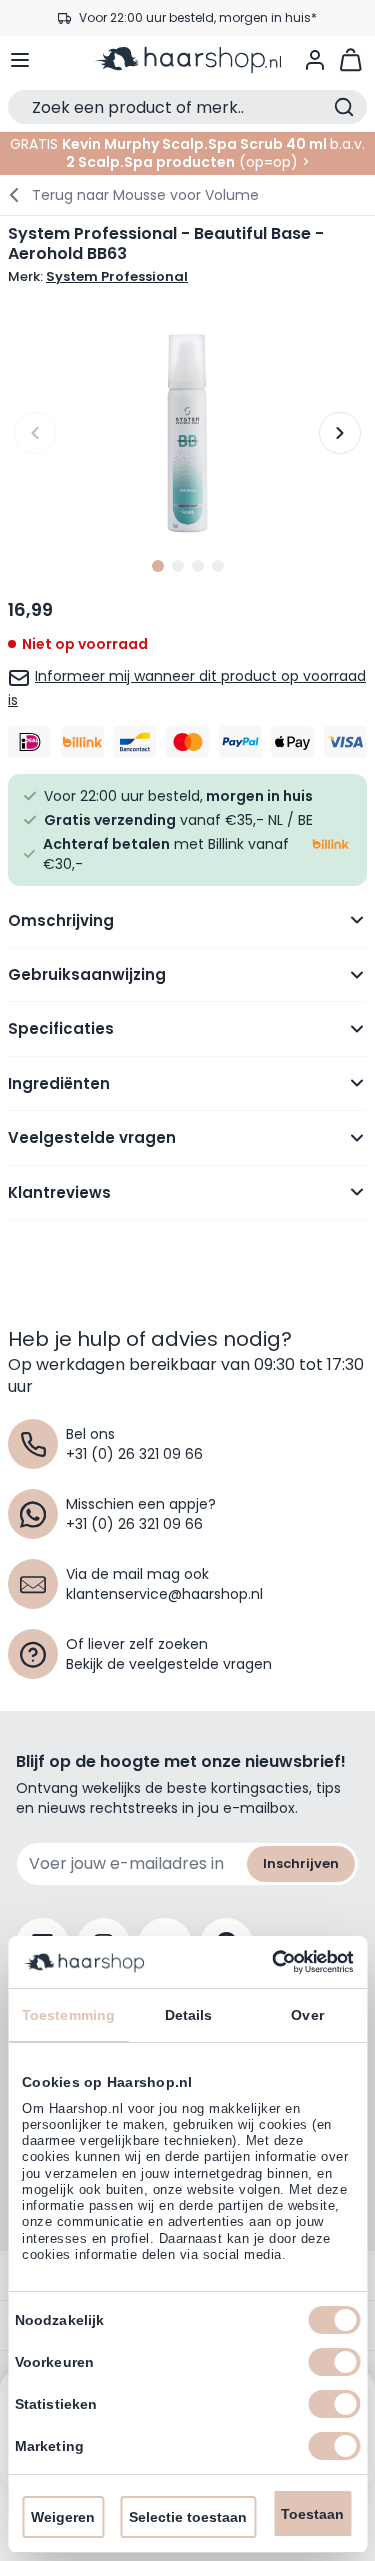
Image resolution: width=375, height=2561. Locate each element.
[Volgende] (340, 433)
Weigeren (63, 2517)
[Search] (344, 107)
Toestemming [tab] (68, 2015)
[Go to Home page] (188, 60)
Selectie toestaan (188, 2517)
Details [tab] (189, 2015)
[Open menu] (20, 60)
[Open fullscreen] (187, 433)
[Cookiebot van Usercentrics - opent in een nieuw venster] (268, 1962)
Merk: (98, 277)
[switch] (334, 2362)
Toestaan (312, 2514)
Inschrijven (301, 1863)
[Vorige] (35, 433)
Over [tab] (307, 2015)
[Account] (315, 60)
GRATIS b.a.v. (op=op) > (187, 153)
